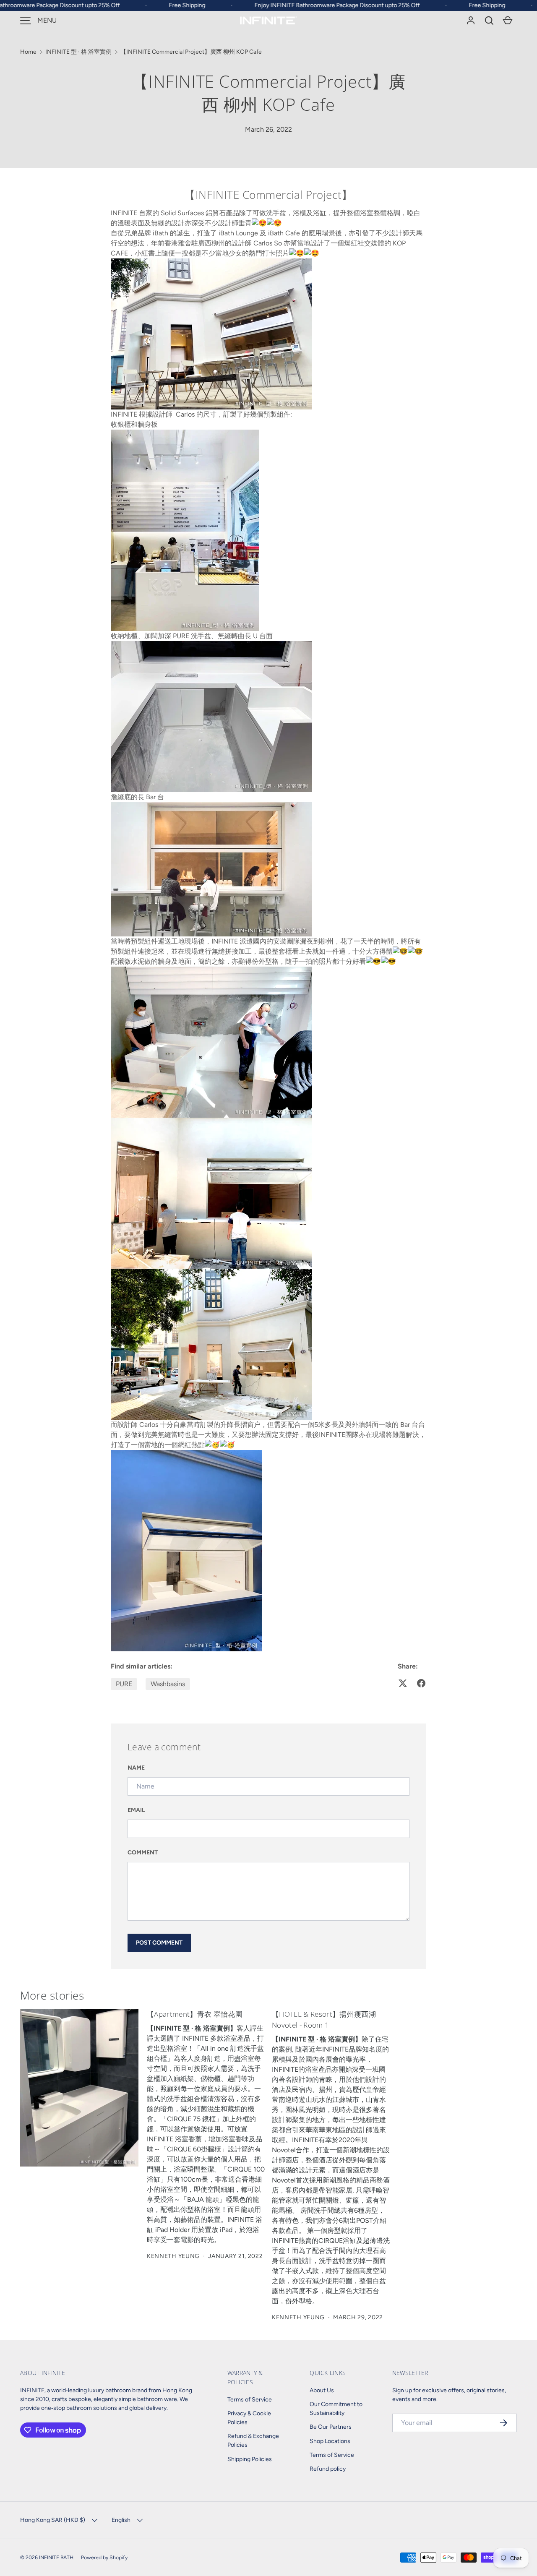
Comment (143, 1852)
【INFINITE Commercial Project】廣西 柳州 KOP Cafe (191, 52)
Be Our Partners (331, 2427)
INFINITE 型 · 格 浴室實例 (78, 52)
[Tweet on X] (403, 1683)
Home (28, 52)
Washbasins (168, 1684)
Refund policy (328, 2469)
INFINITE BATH (56, 2557)
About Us (322, 2390)
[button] (489, 21)
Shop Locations (330, 2441)
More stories (52, 1995)
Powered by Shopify (104, 2557)
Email (136, 1810)
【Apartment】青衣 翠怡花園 (195, 2014)
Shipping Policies (250, 2459)
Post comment (159, 1943)
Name (136, 1768)
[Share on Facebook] (421, 1683)
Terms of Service (250, 2400)
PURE (124, 1684)
